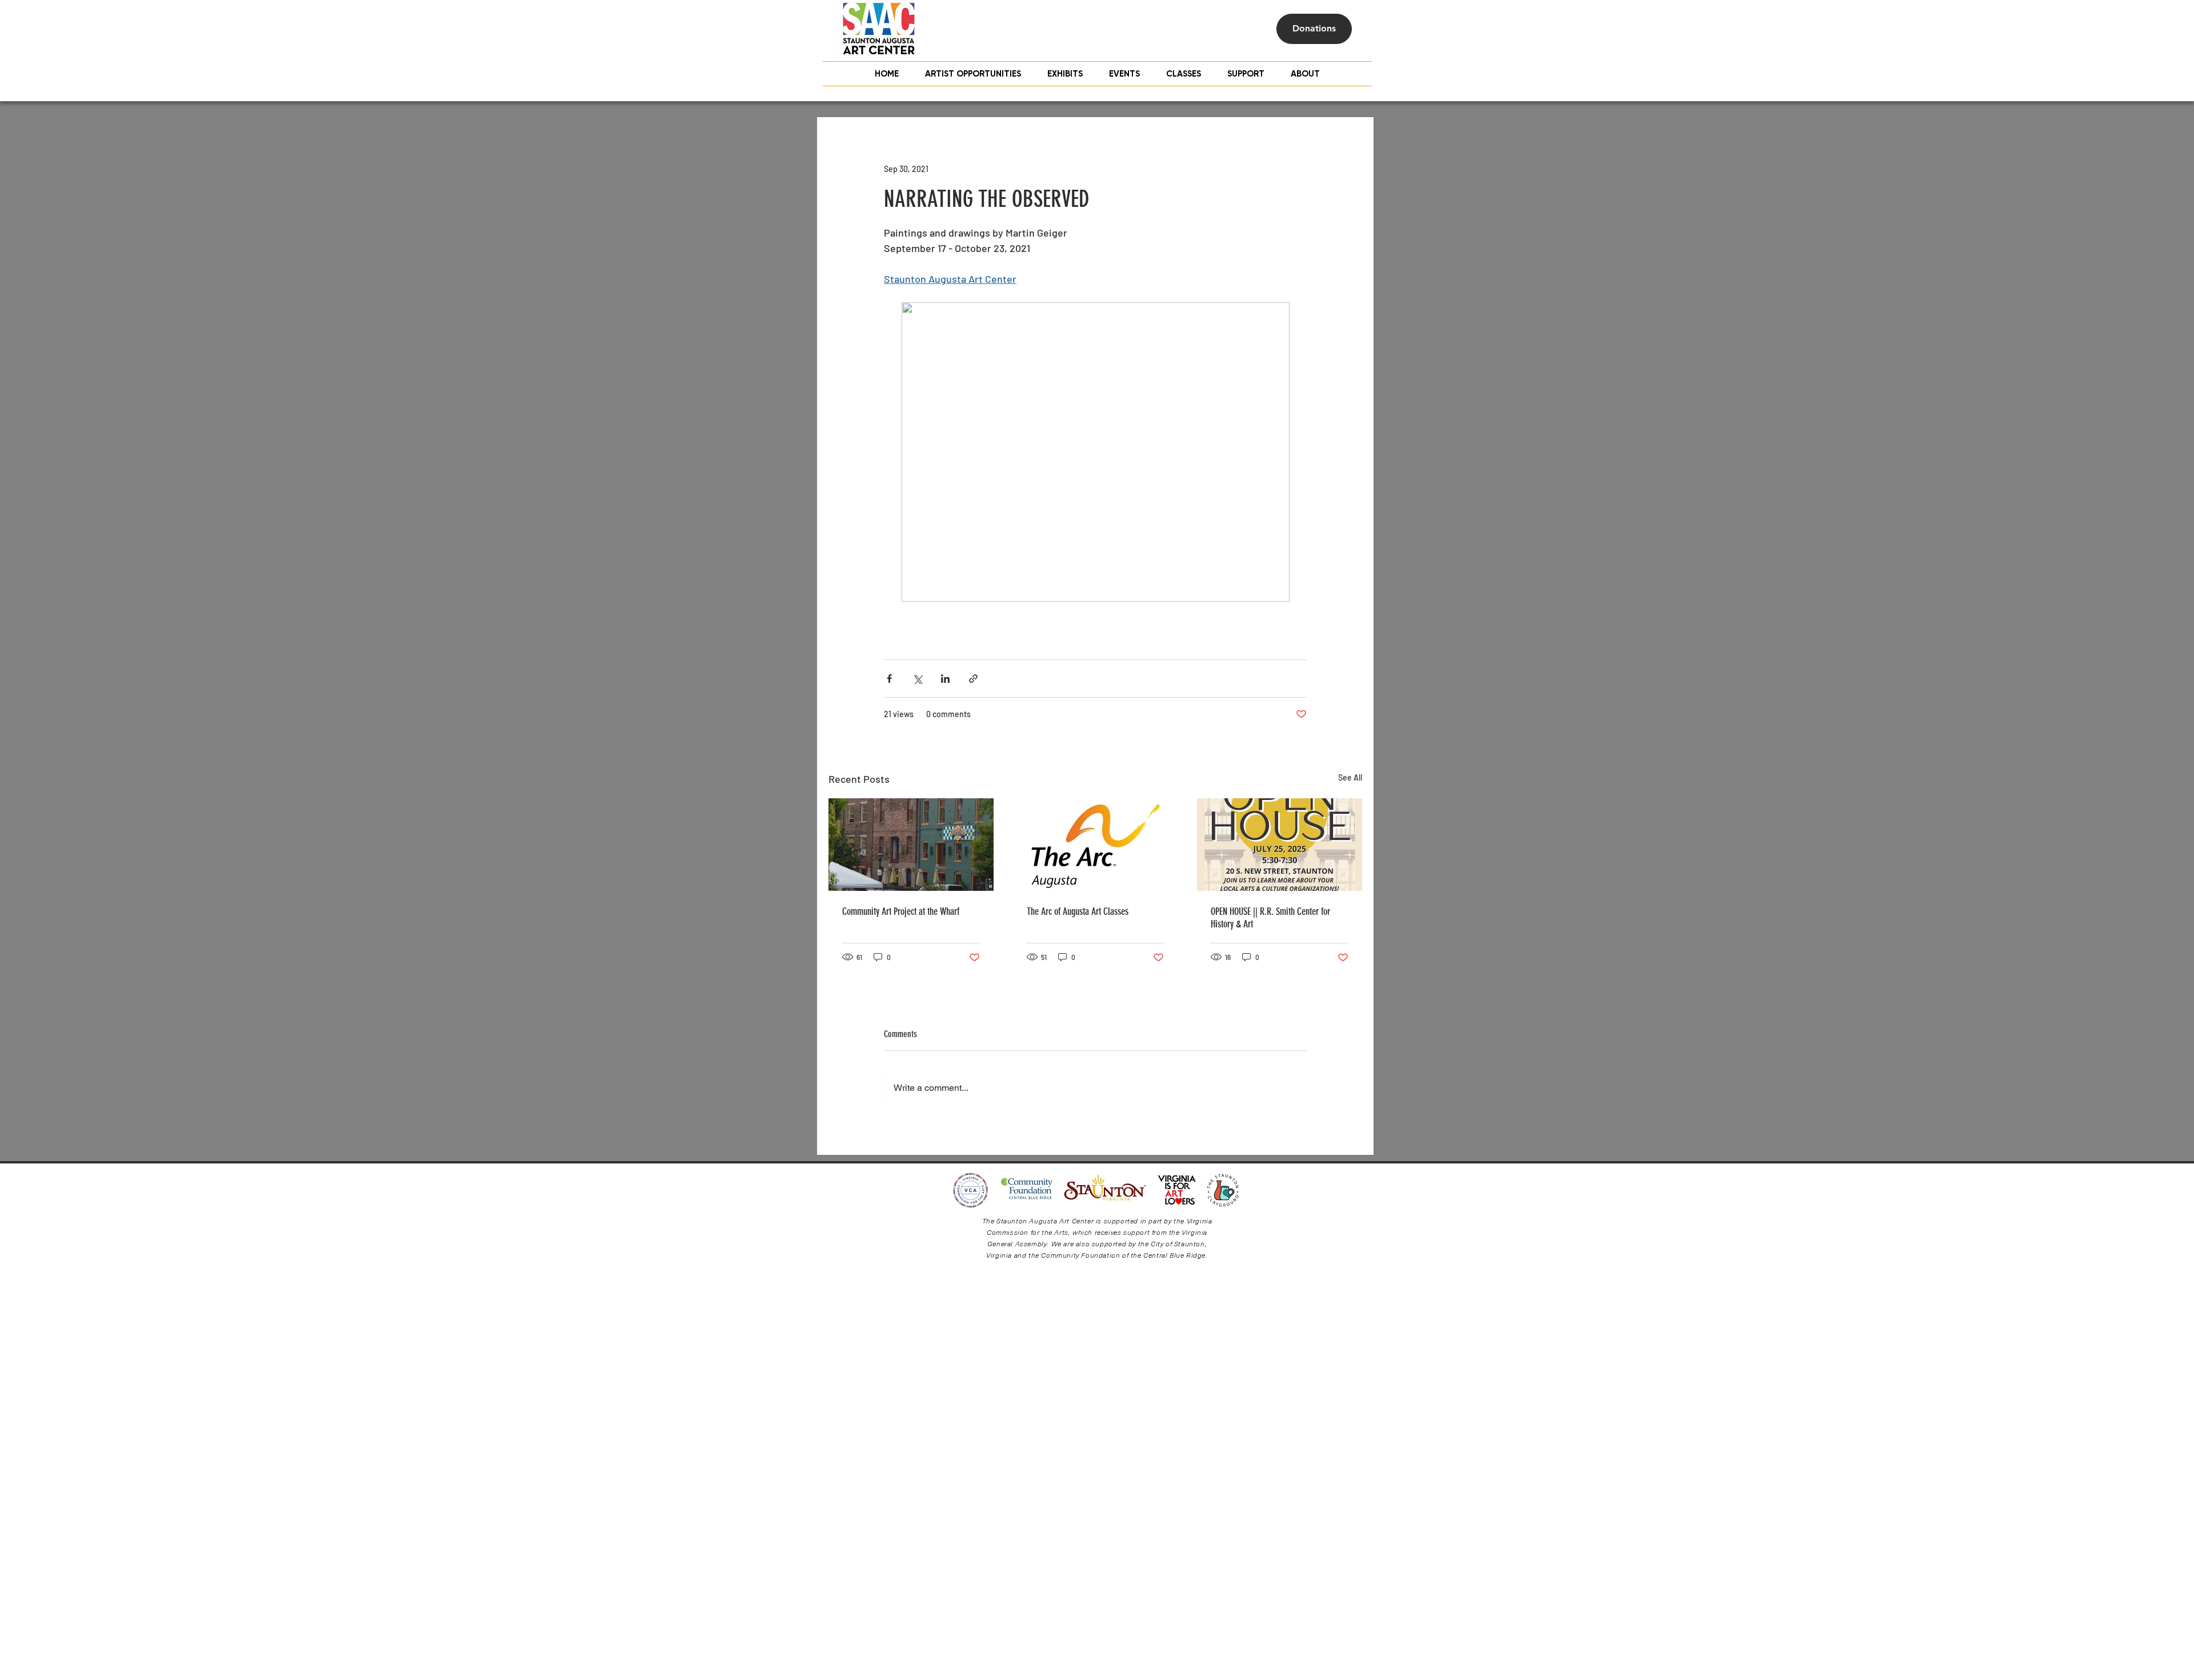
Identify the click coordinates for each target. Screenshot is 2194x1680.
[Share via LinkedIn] (945, 679)
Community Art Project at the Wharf (901, 911)
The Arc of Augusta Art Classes (1078, 911)
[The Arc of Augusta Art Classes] (1096, 845)
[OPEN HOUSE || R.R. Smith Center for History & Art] (1280, 845)
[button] (1184, 74)
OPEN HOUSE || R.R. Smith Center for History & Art (1270, 918)
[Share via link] (973, 679)
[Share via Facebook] (889, 679)
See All (1350, 777)
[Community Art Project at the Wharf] (911, 845)
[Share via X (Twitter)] (917, 679)
